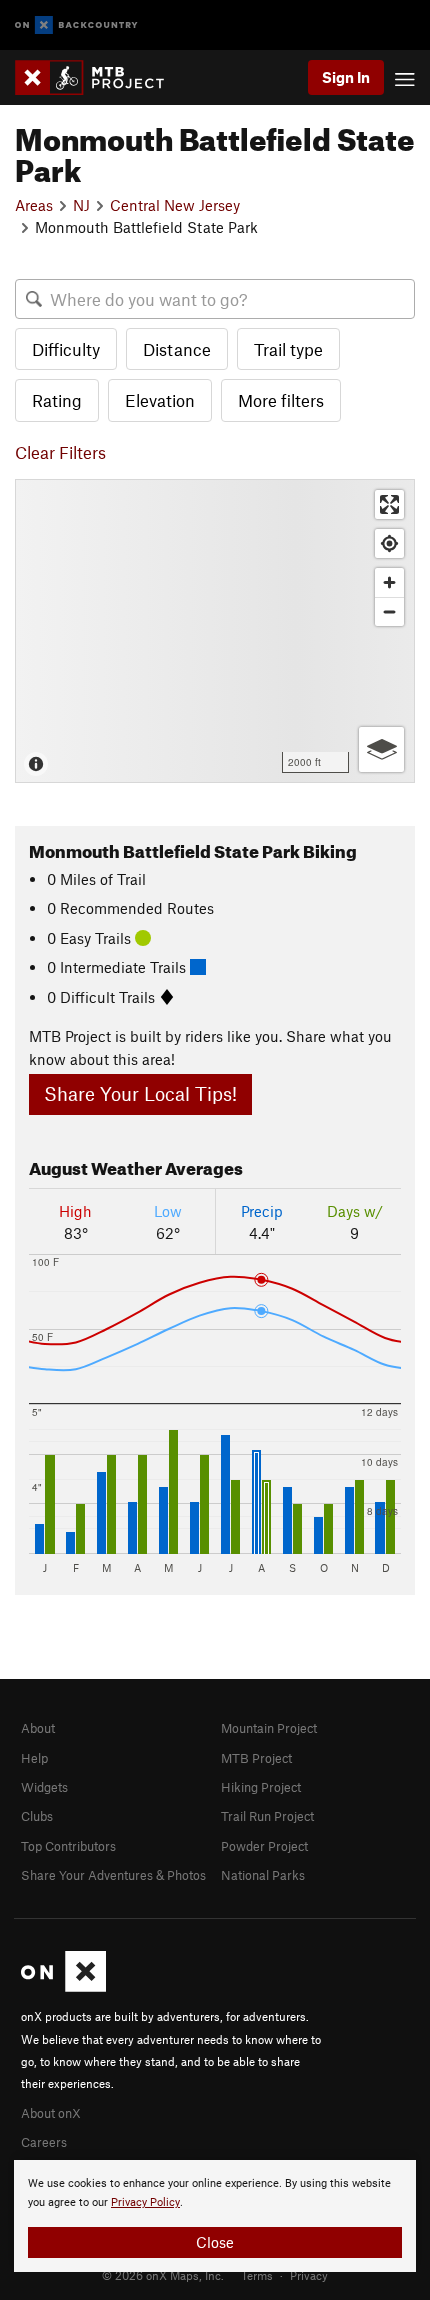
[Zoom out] (389, 611)
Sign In (346, 77)
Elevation (160, 400)
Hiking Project (261, 1787)
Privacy (309, 2275)
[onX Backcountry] (76, 25)
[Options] (381, 749)
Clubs (37, 1816)
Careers (44, 2142)
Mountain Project (269, 1728)
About (38, 1728)
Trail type (288, 349)
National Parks (263, 1875)
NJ (81, 205)
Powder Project (264, 1846)
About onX (51, 2113)
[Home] (99, 77)
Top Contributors (68, 1846)
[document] (215, 2216)
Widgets (44, 1787)
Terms (257, 2275)
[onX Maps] (63, 1987)
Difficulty (66, 349)
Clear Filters (60, 452)
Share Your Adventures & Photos (113, 1875)
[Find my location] (389, 543)
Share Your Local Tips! (140, 1093)
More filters (281, 400)
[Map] (215, 631)
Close (215, 2242)
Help (34, 1758)
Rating (57, 400)
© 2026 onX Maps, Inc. (163, 2275)
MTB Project (256, 1758)
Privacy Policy (145, 2202)
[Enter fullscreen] (389, 504)
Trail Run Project (267, 1816)
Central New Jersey (175, 205)
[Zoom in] (389, 582)
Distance (177, 349)
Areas (34, 205)
